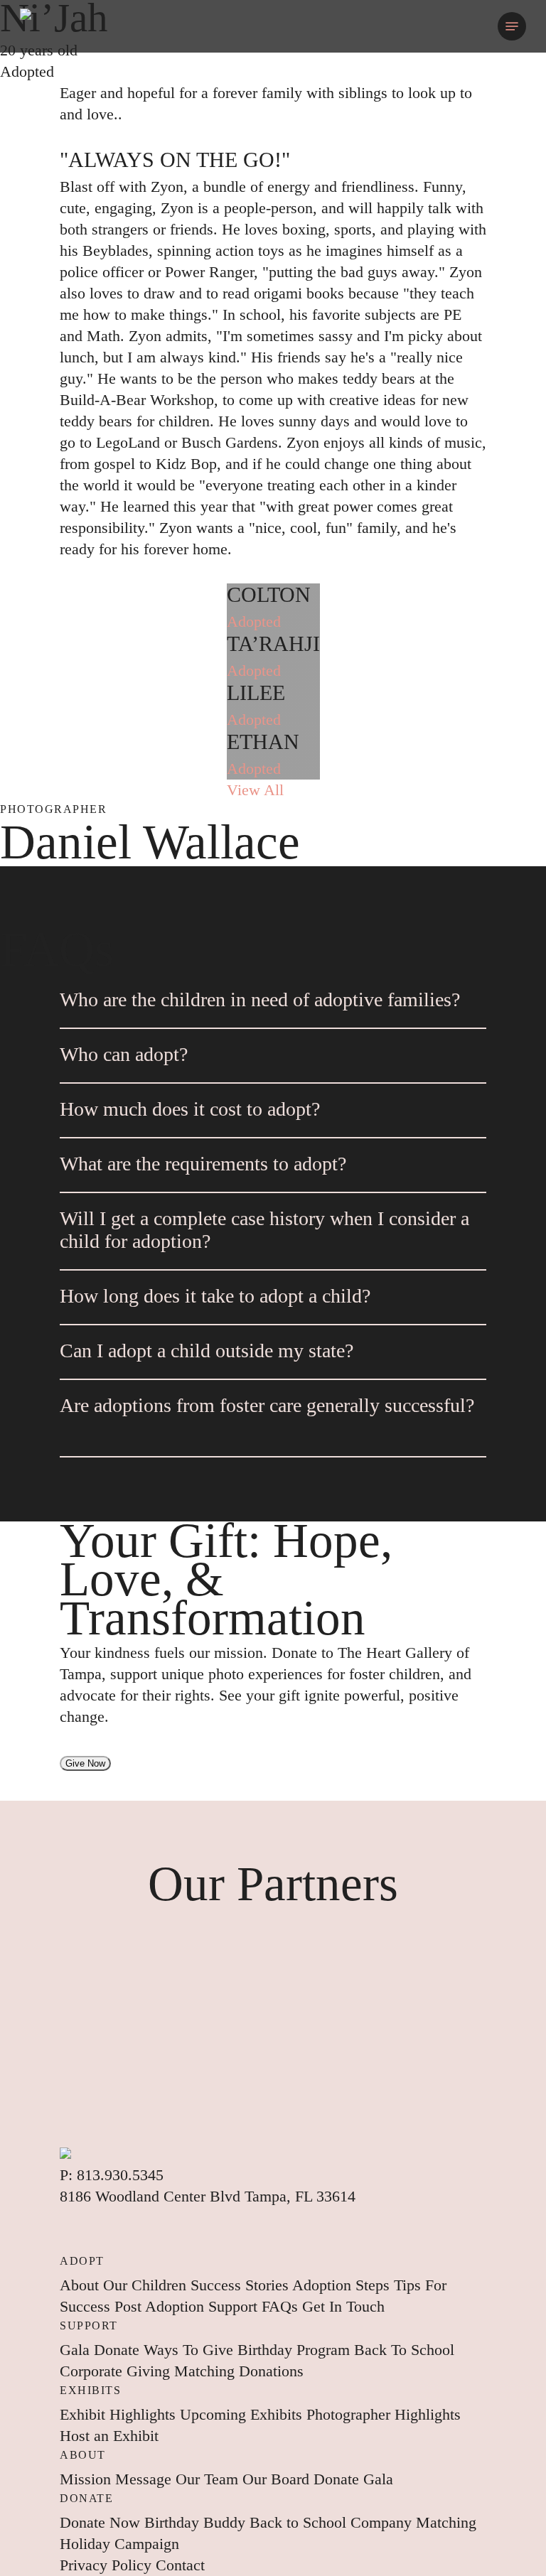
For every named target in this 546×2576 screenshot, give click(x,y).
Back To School (404, 2350)
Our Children (147, 2285)
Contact (180, 2565)
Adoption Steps (343, 2285)
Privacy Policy (108, 2565)
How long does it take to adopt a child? (215, 1296)
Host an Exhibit (109, 2436)
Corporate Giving (117, 2371)
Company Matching (413, 2522)
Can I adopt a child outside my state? (207, 1351)
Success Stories (241, 2285)
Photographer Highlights (384, 2414)
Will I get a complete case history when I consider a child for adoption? (264, 1230)
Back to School (300, 2522)
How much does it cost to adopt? (190, 1109)
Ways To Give (191, 2350)
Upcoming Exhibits (243, 2414)
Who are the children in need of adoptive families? (260, 999)
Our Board (278, 2479)
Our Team (209, 2479)
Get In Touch (343, 2306)
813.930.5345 (120, 2175)
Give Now (85, 1763)
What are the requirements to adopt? (203, 1164)
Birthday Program (296, 2350)
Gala (77, 2350)
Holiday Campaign (119, 2544)
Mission (87, 2479)
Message (145, 2479)
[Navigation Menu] (512, 26)
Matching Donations (239, 2371)
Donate (119, 2350)
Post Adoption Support (188, 2306)
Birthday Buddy (197, 2522)
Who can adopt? (124, 1054)
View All (255, 790)
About (81, 2285)
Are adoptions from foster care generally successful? (267, 1405)
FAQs (282, 2306)
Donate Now (102, 2522)
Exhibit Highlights (120, 2414)
